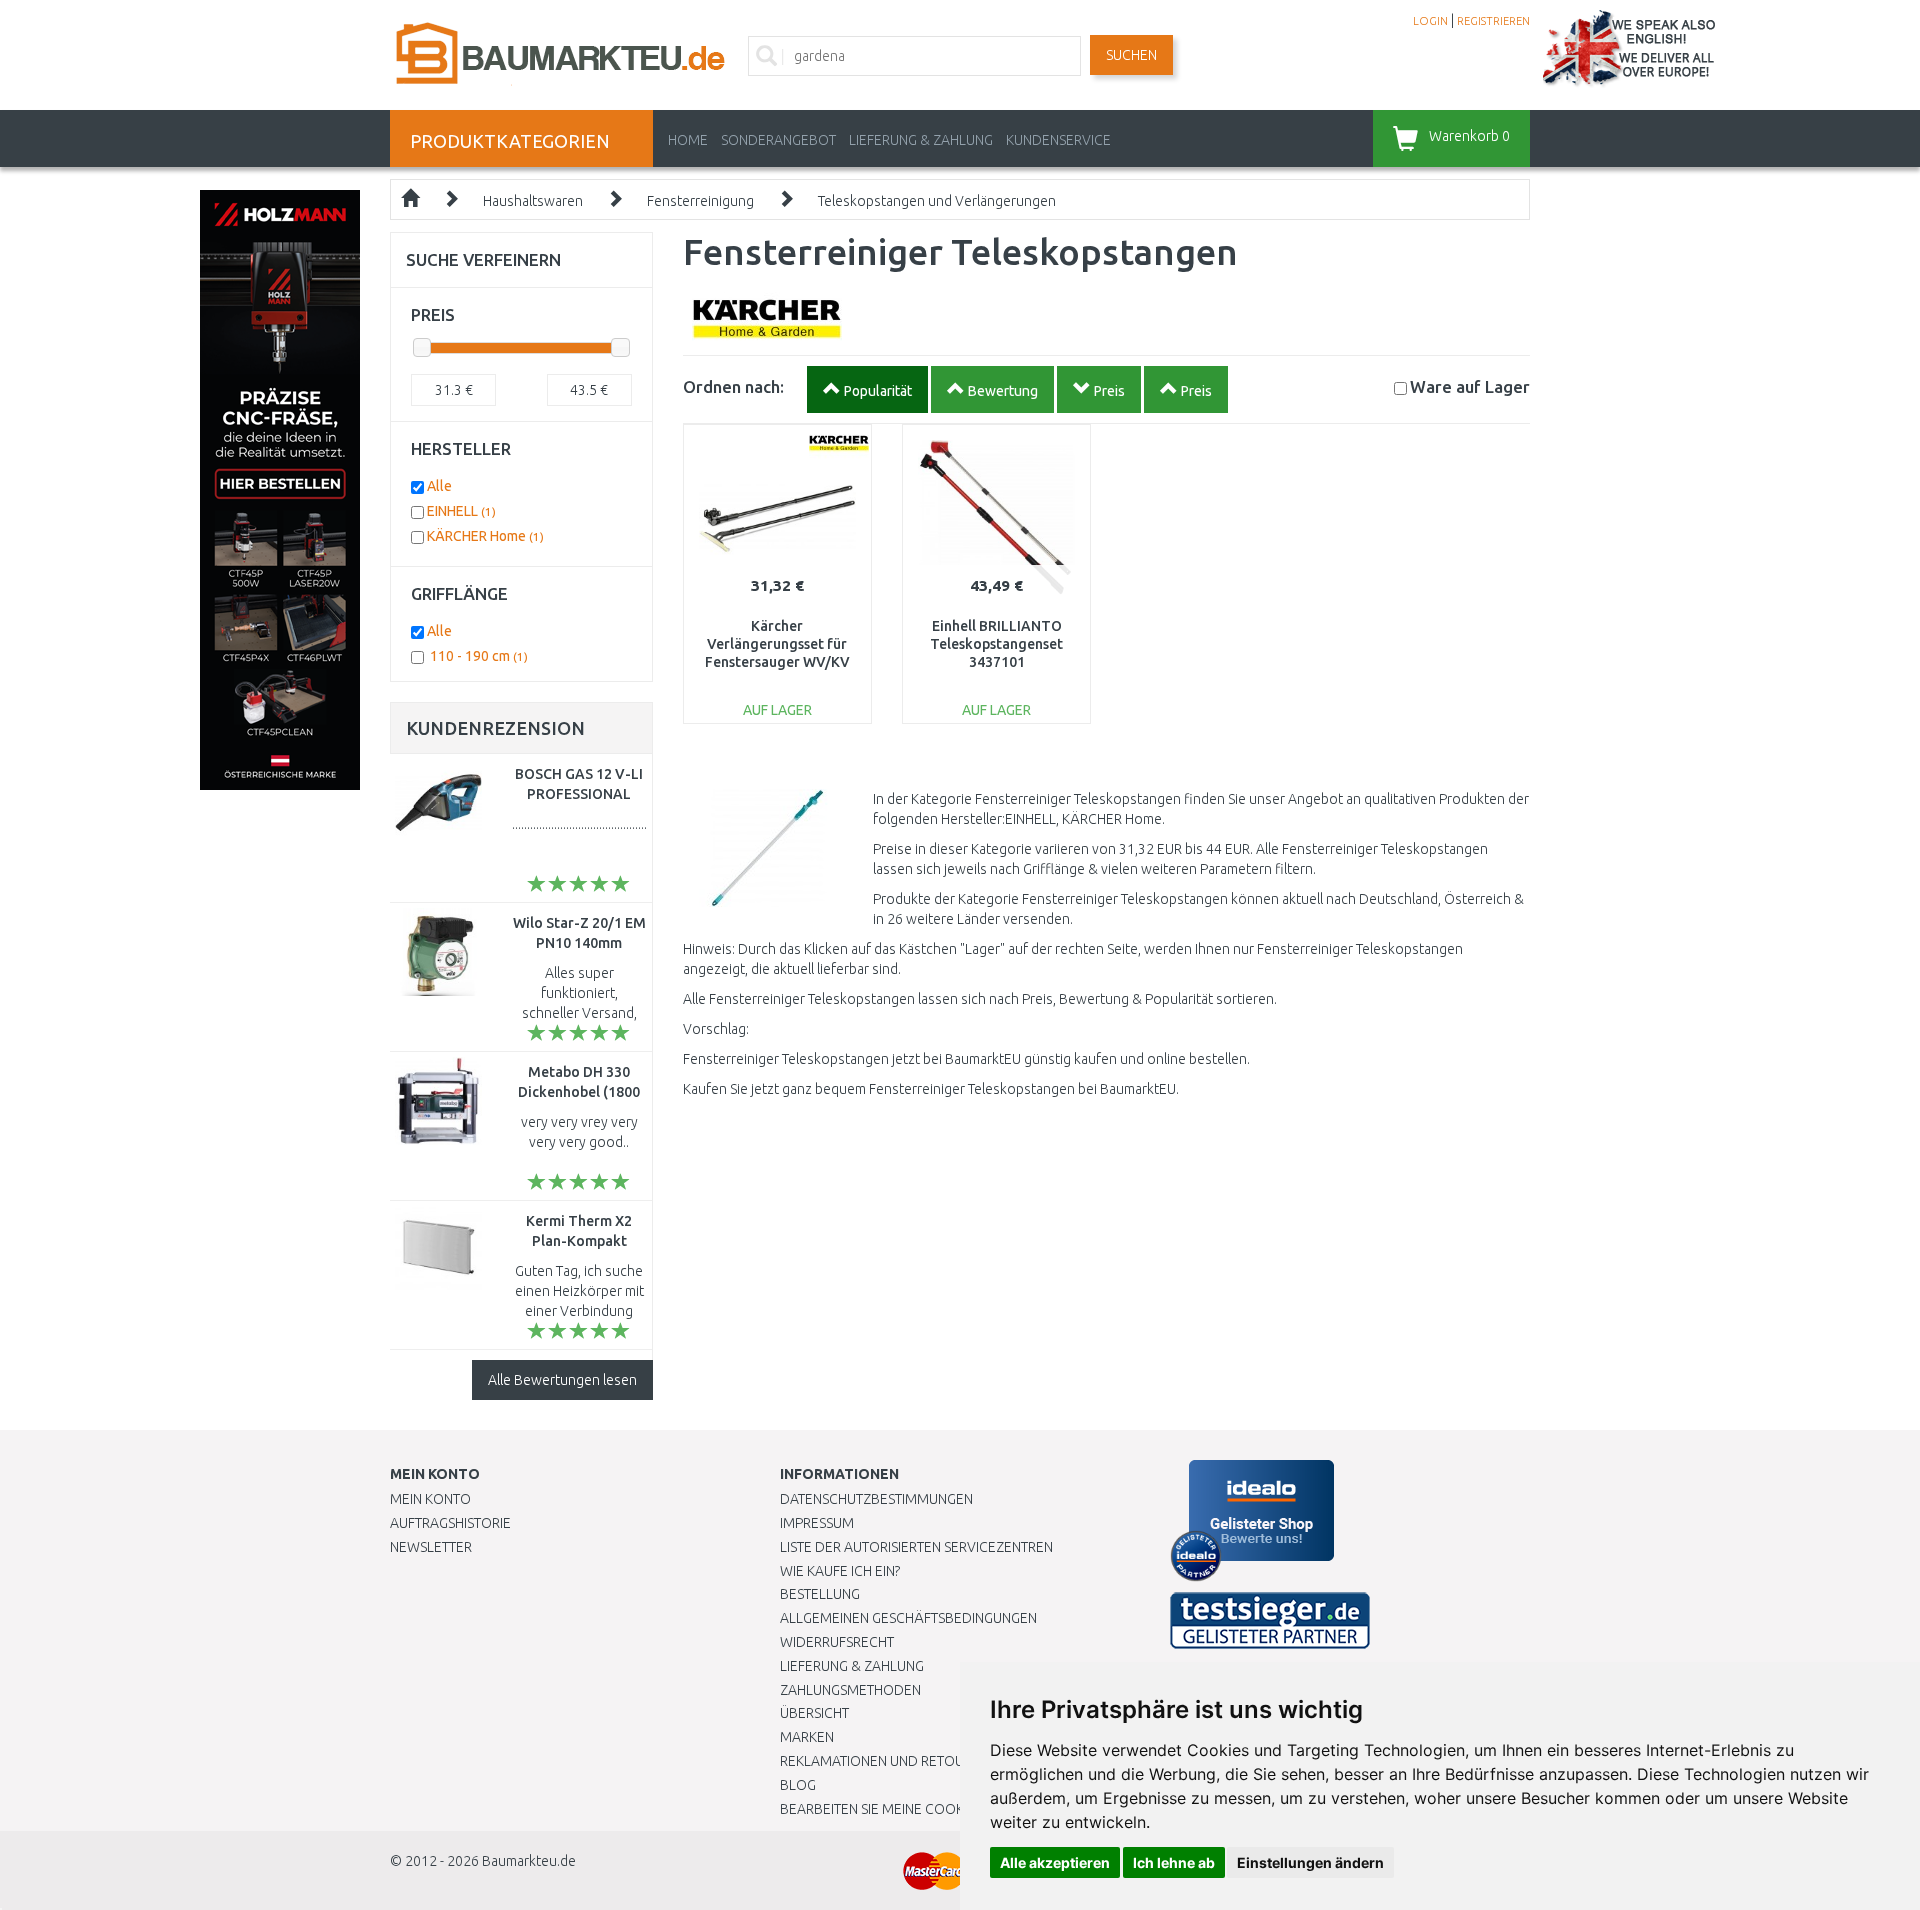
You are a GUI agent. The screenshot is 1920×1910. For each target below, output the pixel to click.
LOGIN (1430, 21)
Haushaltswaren (533, 201)
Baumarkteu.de (529, 1861)
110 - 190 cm (479, 656)
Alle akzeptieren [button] (1055, 1862)
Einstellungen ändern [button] (1310, 1862)
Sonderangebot (778, 140)
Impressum (817, 1523)
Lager (1470, 386)
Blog (798, 1785)
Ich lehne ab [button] (1174, 1862)
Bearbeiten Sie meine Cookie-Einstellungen (929, 1809)
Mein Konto (430, 1499)
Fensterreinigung (700, 201)
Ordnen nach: (733, 386)
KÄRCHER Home (485, 536)
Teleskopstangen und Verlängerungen (937, 201)
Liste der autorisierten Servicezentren (916, 1547)
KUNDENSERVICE (1058, 140)
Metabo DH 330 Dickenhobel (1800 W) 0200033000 (579, 1092)
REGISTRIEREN (1493, 21)
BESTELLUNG (820, 1594)
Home (688, 140)
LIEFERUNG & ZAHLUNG (921, 140)
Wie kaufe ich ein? (840, 1571)
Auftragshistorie (450, 1523)
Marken (807, 1737)
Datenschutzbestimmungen (876, 1499)
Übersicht (814, 1713)
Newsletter (431, 1547)
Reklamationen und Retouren (884, 1761)
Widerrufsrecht (837, 1642)
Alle (439, 486)
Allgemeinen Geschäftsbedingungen (908, 1618)
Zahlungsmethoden (850, 1690)
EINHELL (461, 511)
